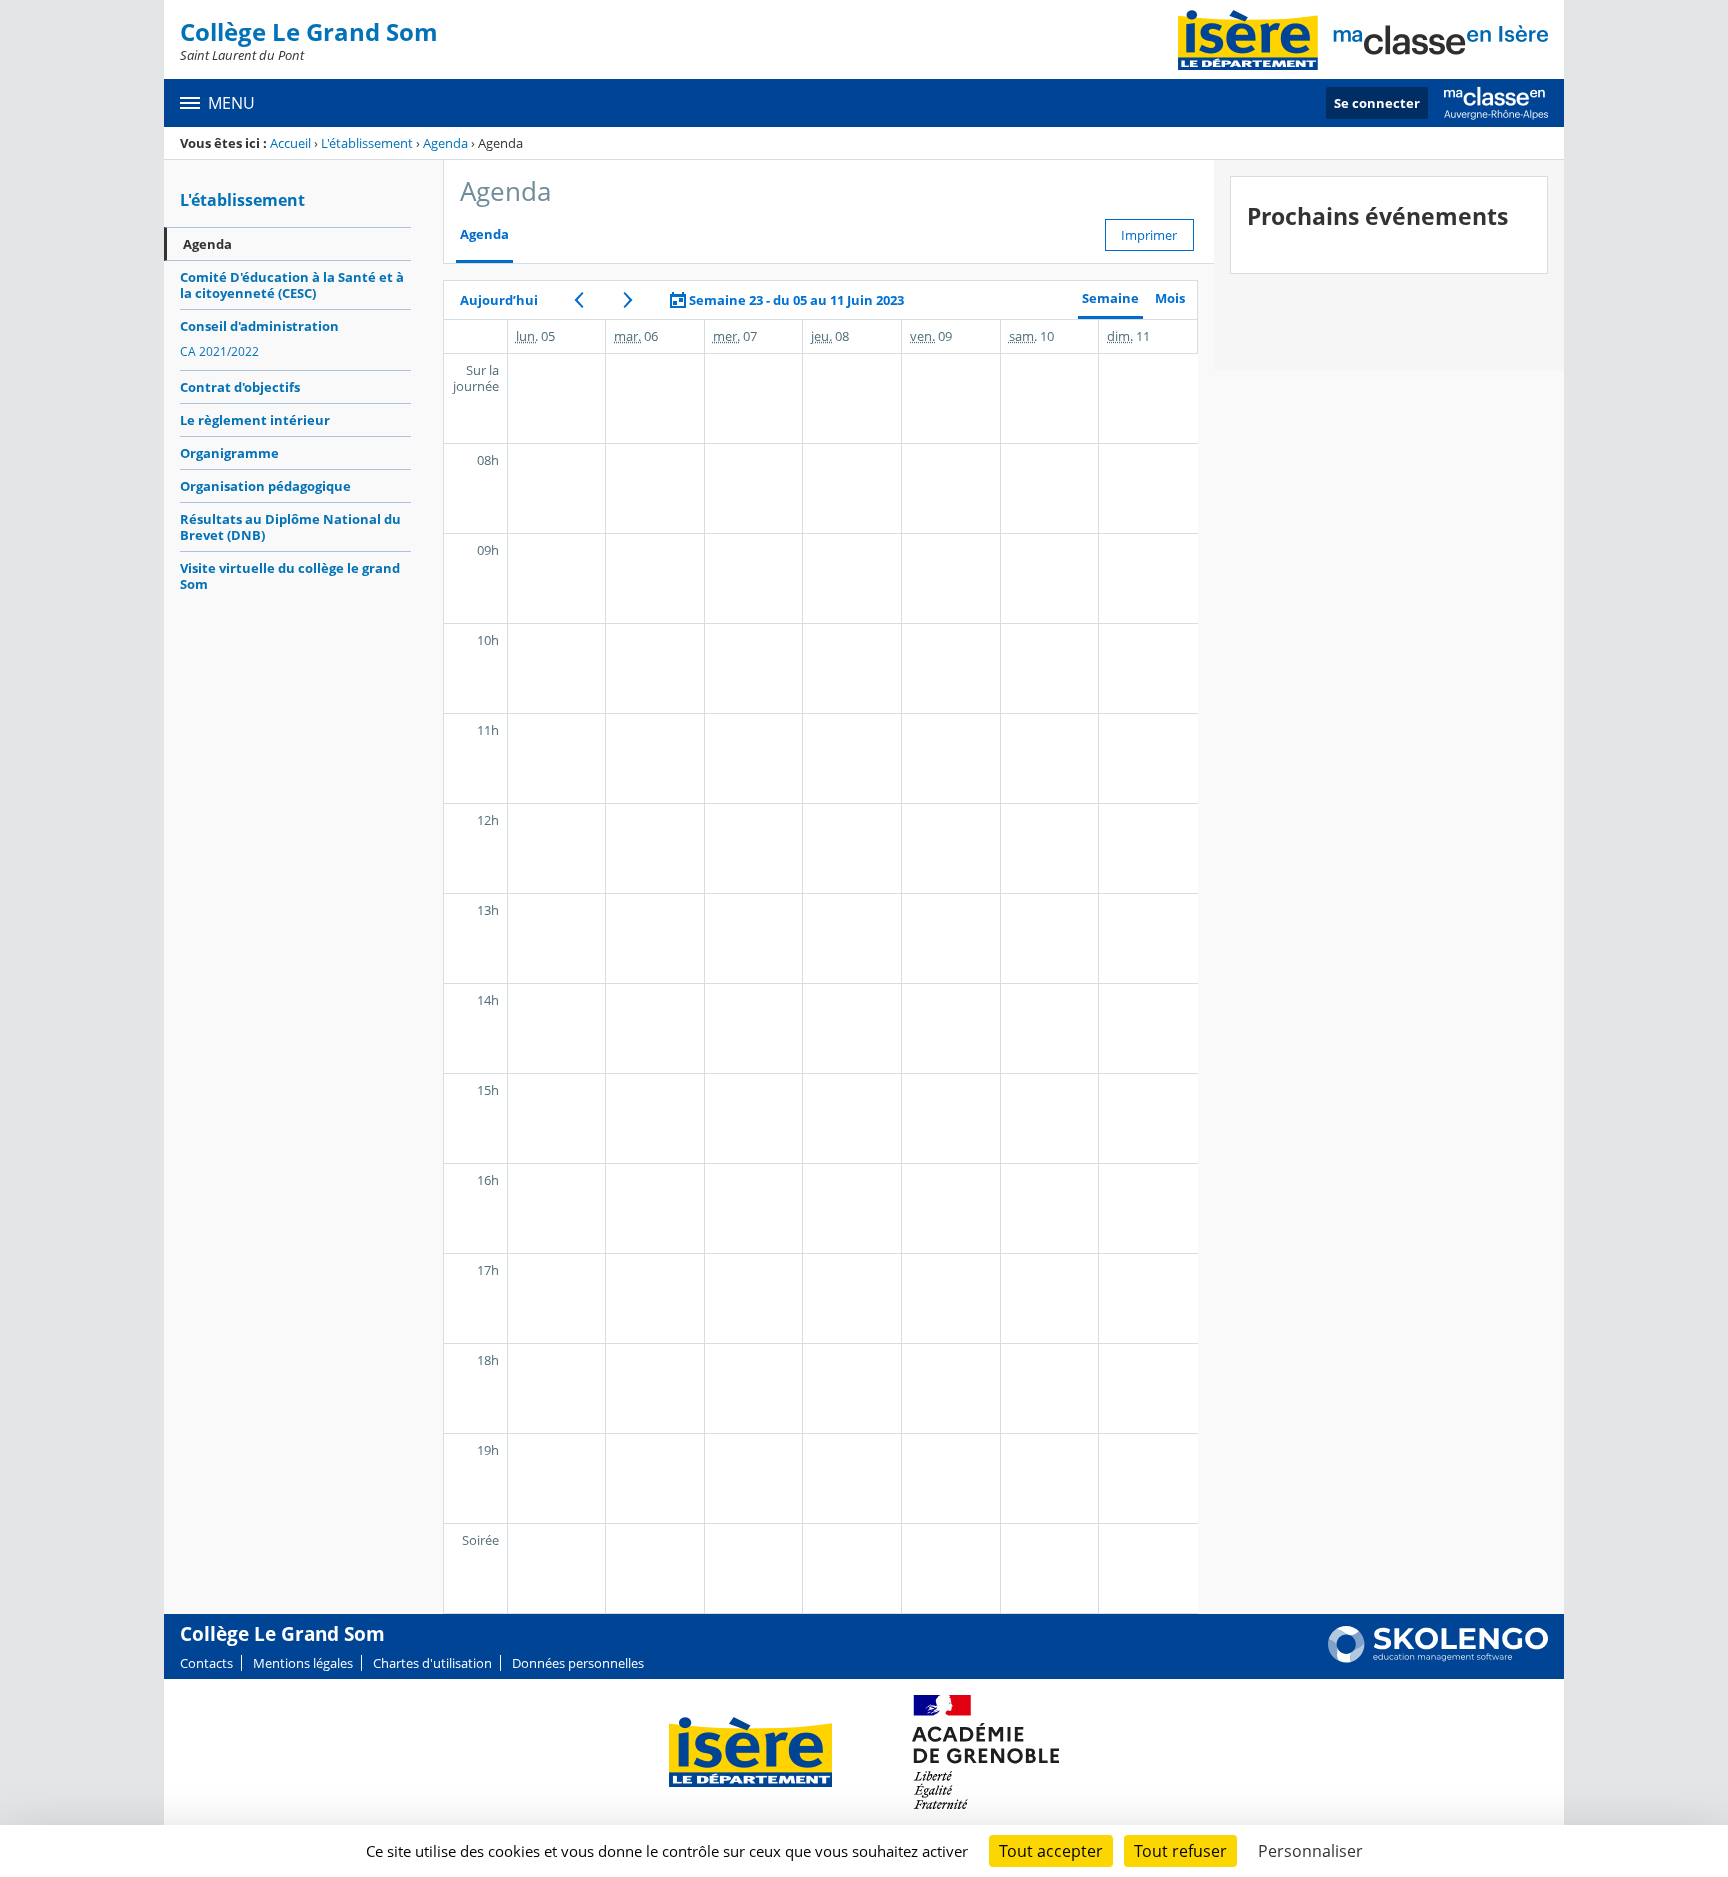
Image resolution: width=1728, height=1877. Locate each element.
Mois (1170, 298)
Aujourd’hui (499, 300)
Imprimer (1149, 235)
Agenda (445, 143)
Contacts (206, 1663)
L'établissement (367, 143)
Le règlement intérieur (255, 420)
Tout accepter (1051, 1851)
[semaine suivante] (628, 300)
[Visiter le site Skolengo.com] (1438, 1658)
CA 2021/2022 (219, 351)
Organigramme (229, 453)
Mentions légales (303, 1663)
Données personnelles (578, 1663)
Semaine (1110, 298)
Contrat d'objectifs (240, 387)
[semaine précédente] (579, 300)
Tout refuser (1180, 1851)
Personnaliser (1310, 1851)
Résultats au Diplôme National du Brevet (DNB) (290, 527)
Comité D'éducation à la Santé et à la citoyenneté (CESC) (292, 285)
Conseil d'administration (259, 326)
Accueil (290, 143)
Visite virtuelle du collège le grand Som (290, 576)
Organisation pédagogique (265, 486)
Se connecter (1377, 103)
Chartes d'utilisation (432, 1663)
